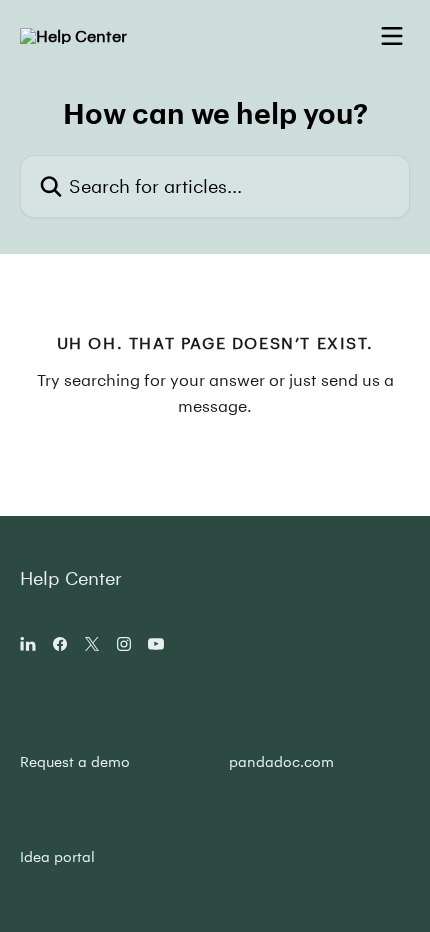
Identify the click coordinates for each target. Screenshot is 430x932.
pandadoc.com (281, 761)
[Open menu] (392, 36)
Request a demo (75, 761)
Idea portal (57, 856)
